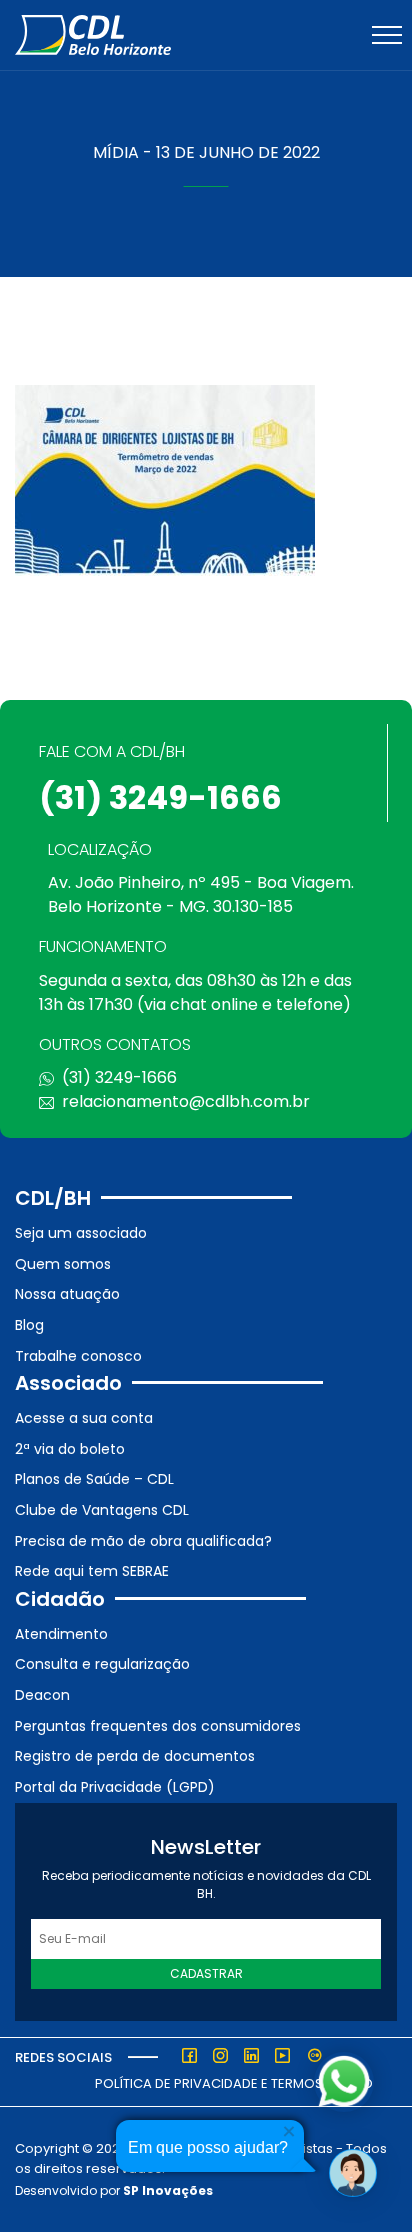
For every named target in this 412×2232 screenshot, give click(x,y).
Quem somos (63, 1264)
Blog (29, 1325)
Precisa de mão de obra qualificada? (143, 1541)
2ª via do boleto (70, 1449)
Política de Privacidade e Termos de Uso (234, 2083)
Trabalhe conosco (78, 1356)
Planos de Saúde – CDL (94, 1479)
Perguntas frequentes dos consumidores (158, 1726)
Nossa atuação (67, 1294)
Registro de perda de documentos (135, 1756)
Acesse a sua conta (84, 1418)
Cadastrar (206, 1973)
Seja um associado (81, 1233)
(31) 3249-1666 (160, 797)
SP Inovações (168, 2190)
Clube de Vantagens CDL (102, 1510)
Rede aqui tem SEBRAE (92, 1571)
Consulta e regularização (102, 1664)
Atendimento (61, 1634)
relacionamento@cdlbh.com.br (186, 1101)
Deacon (42, 1695)
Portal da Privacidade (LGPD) (115, 1787)
